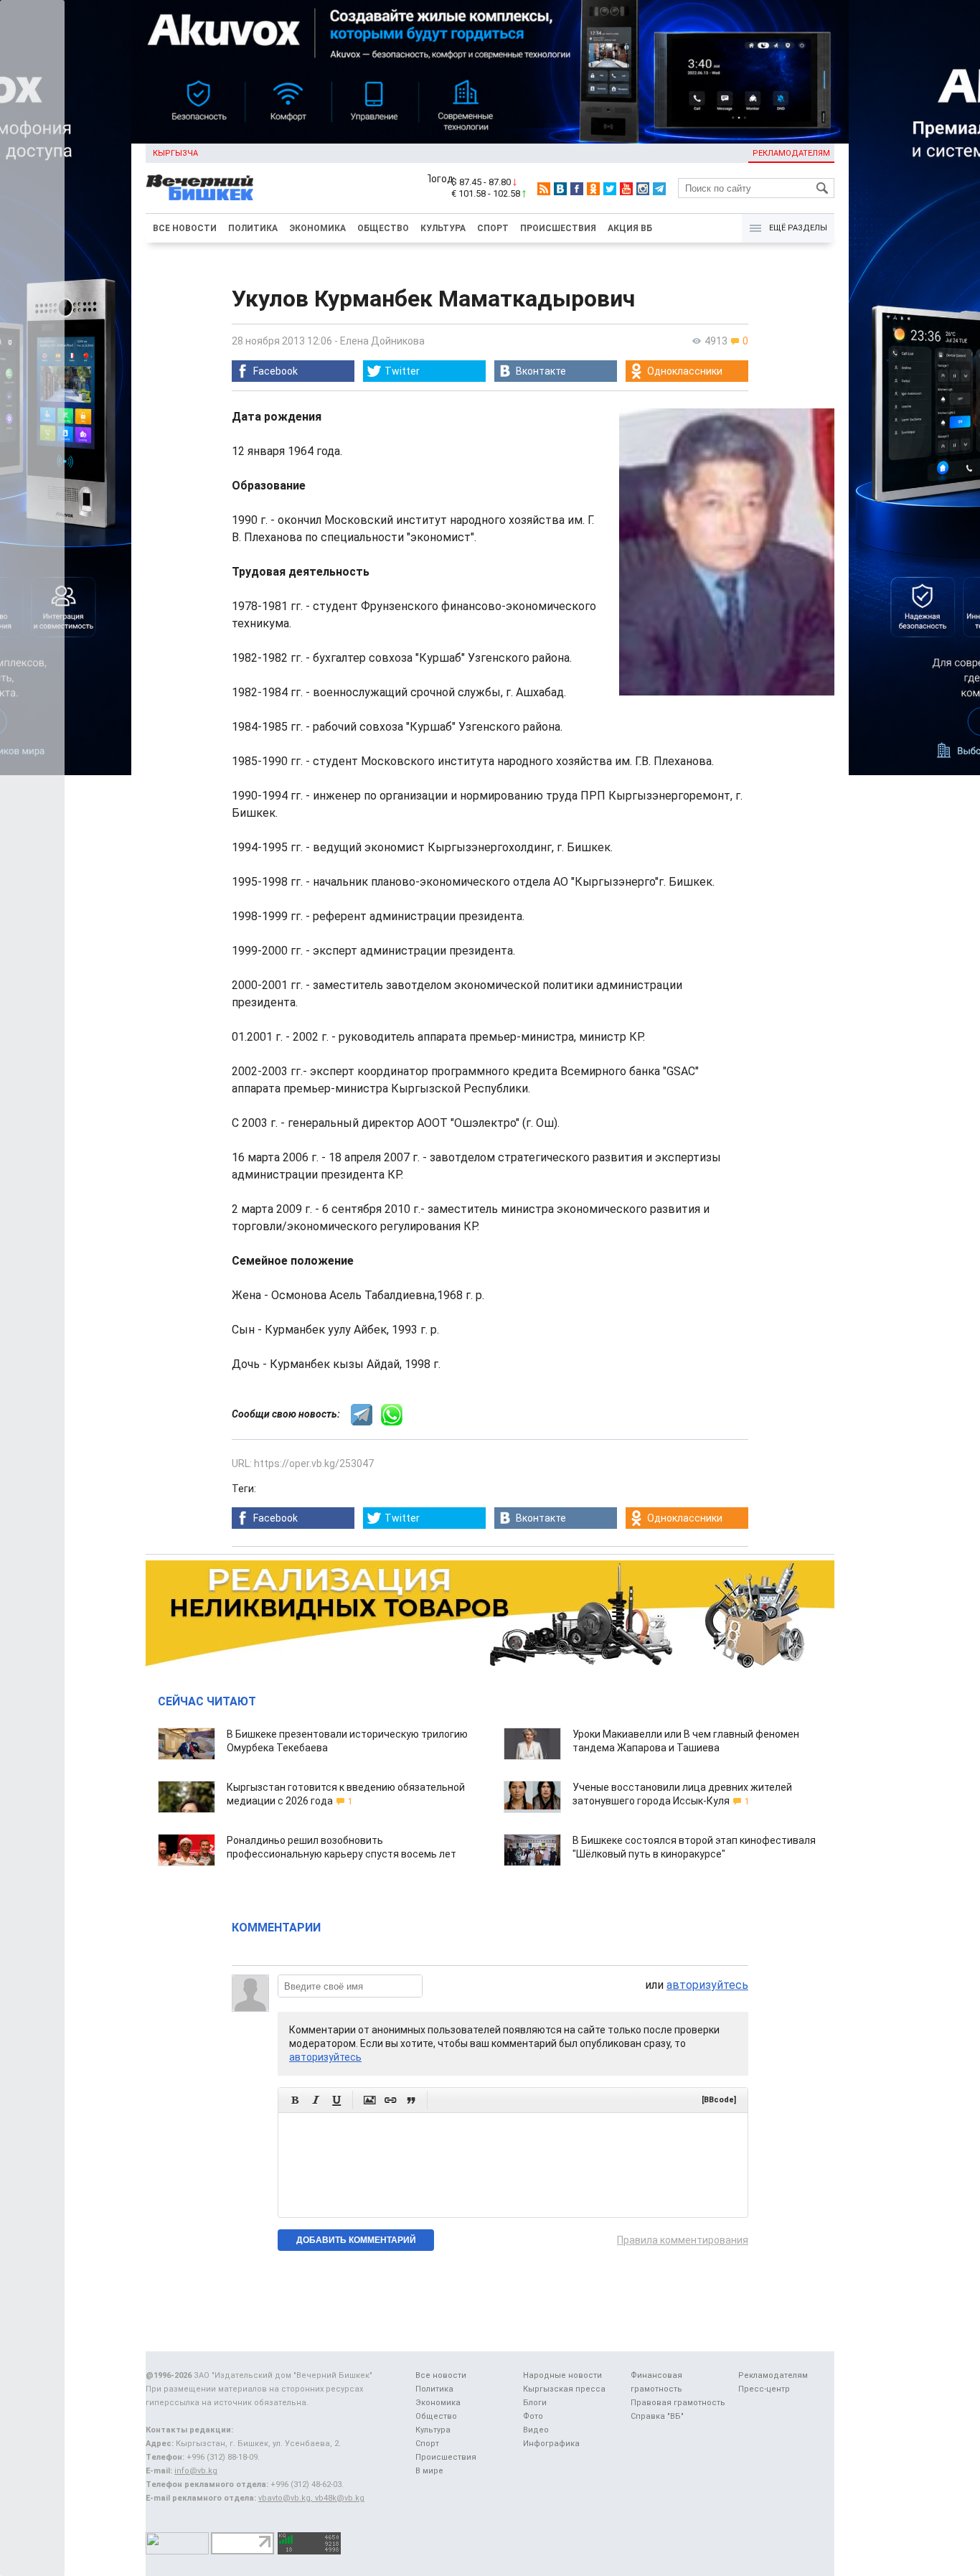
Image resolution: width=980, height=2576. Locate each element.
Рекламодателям (791, 153)
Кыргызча (175, 153)
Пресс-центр (764, 2389)
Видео (536, 2430)
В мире (429, 2471)
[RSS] (544, 189)
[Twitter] (610, 189)
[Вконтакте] (560, 189)
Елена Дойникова (382, 341)
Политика (253, 228)
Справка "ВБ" (657, 2416)
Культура (443, 228)
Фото (533, 2416)
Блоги (535, 2403)
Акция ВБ (630, 228)
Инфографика (551, 2444)
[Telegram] (659, 189)
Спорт (493, 228)
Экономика (317, 228)
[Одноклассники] (593, 189)
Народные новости (562, 2375)
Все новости (185, 228)
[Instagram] (643, 189)
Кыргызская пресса (564, 2389)
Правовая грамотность (678, 2403)
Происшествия (558, 228)
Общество (383, 228)
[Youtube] (626, 189)
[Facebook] (577, 189)
